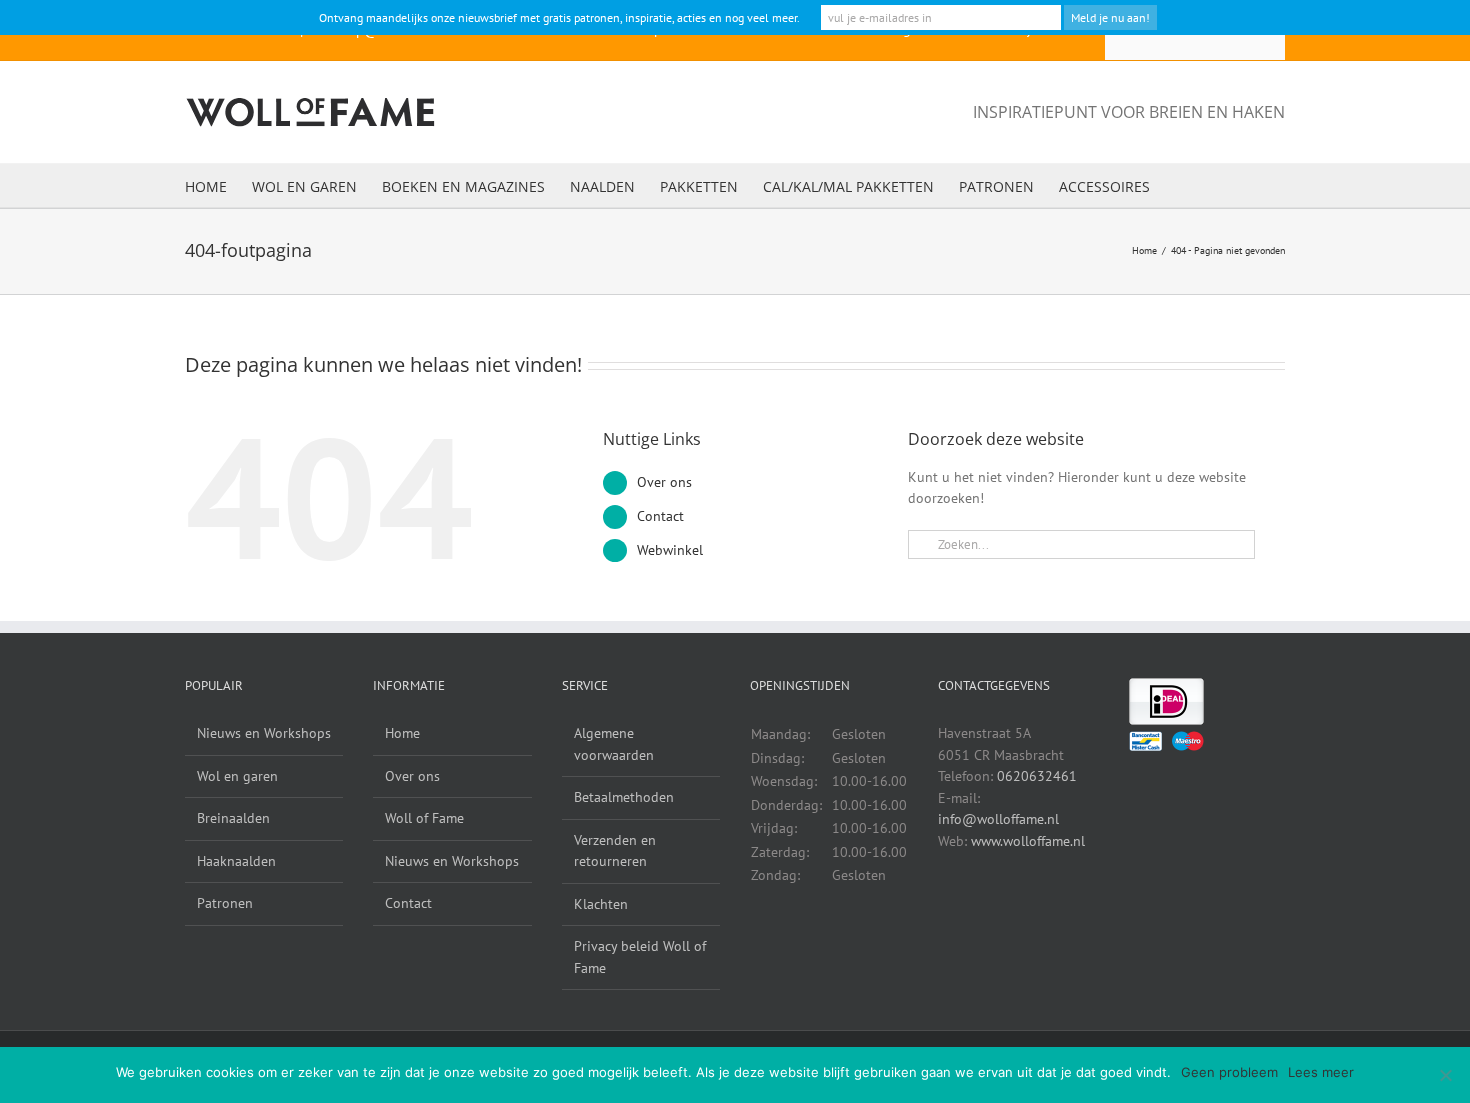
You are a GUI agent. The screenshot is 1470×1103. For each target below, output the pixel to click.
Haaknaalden (236, 861)
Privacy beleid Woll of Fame (640, 957)
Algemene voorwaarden (614, 744)
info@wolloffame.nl (998, 819)
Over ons (664, 482)
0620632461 (1037, 776)
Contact (660, 516)
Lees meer (1321, 1072)
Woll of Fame (424, 818)
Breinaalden (233, 818)
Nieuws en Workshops (264, 733)
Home (402, 733)
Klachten (601, 904)
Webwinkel (670, 550)
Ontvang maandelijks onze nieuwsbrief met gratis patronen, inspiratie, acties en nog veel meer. (559, 17)
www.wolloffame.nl (1028, 841)
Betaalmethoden (624, 797)
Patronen (225, 903)
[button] (1180, 185)
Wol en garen (237, 776)
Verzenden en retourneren (615, 851)
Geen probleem (1229, 1072)
